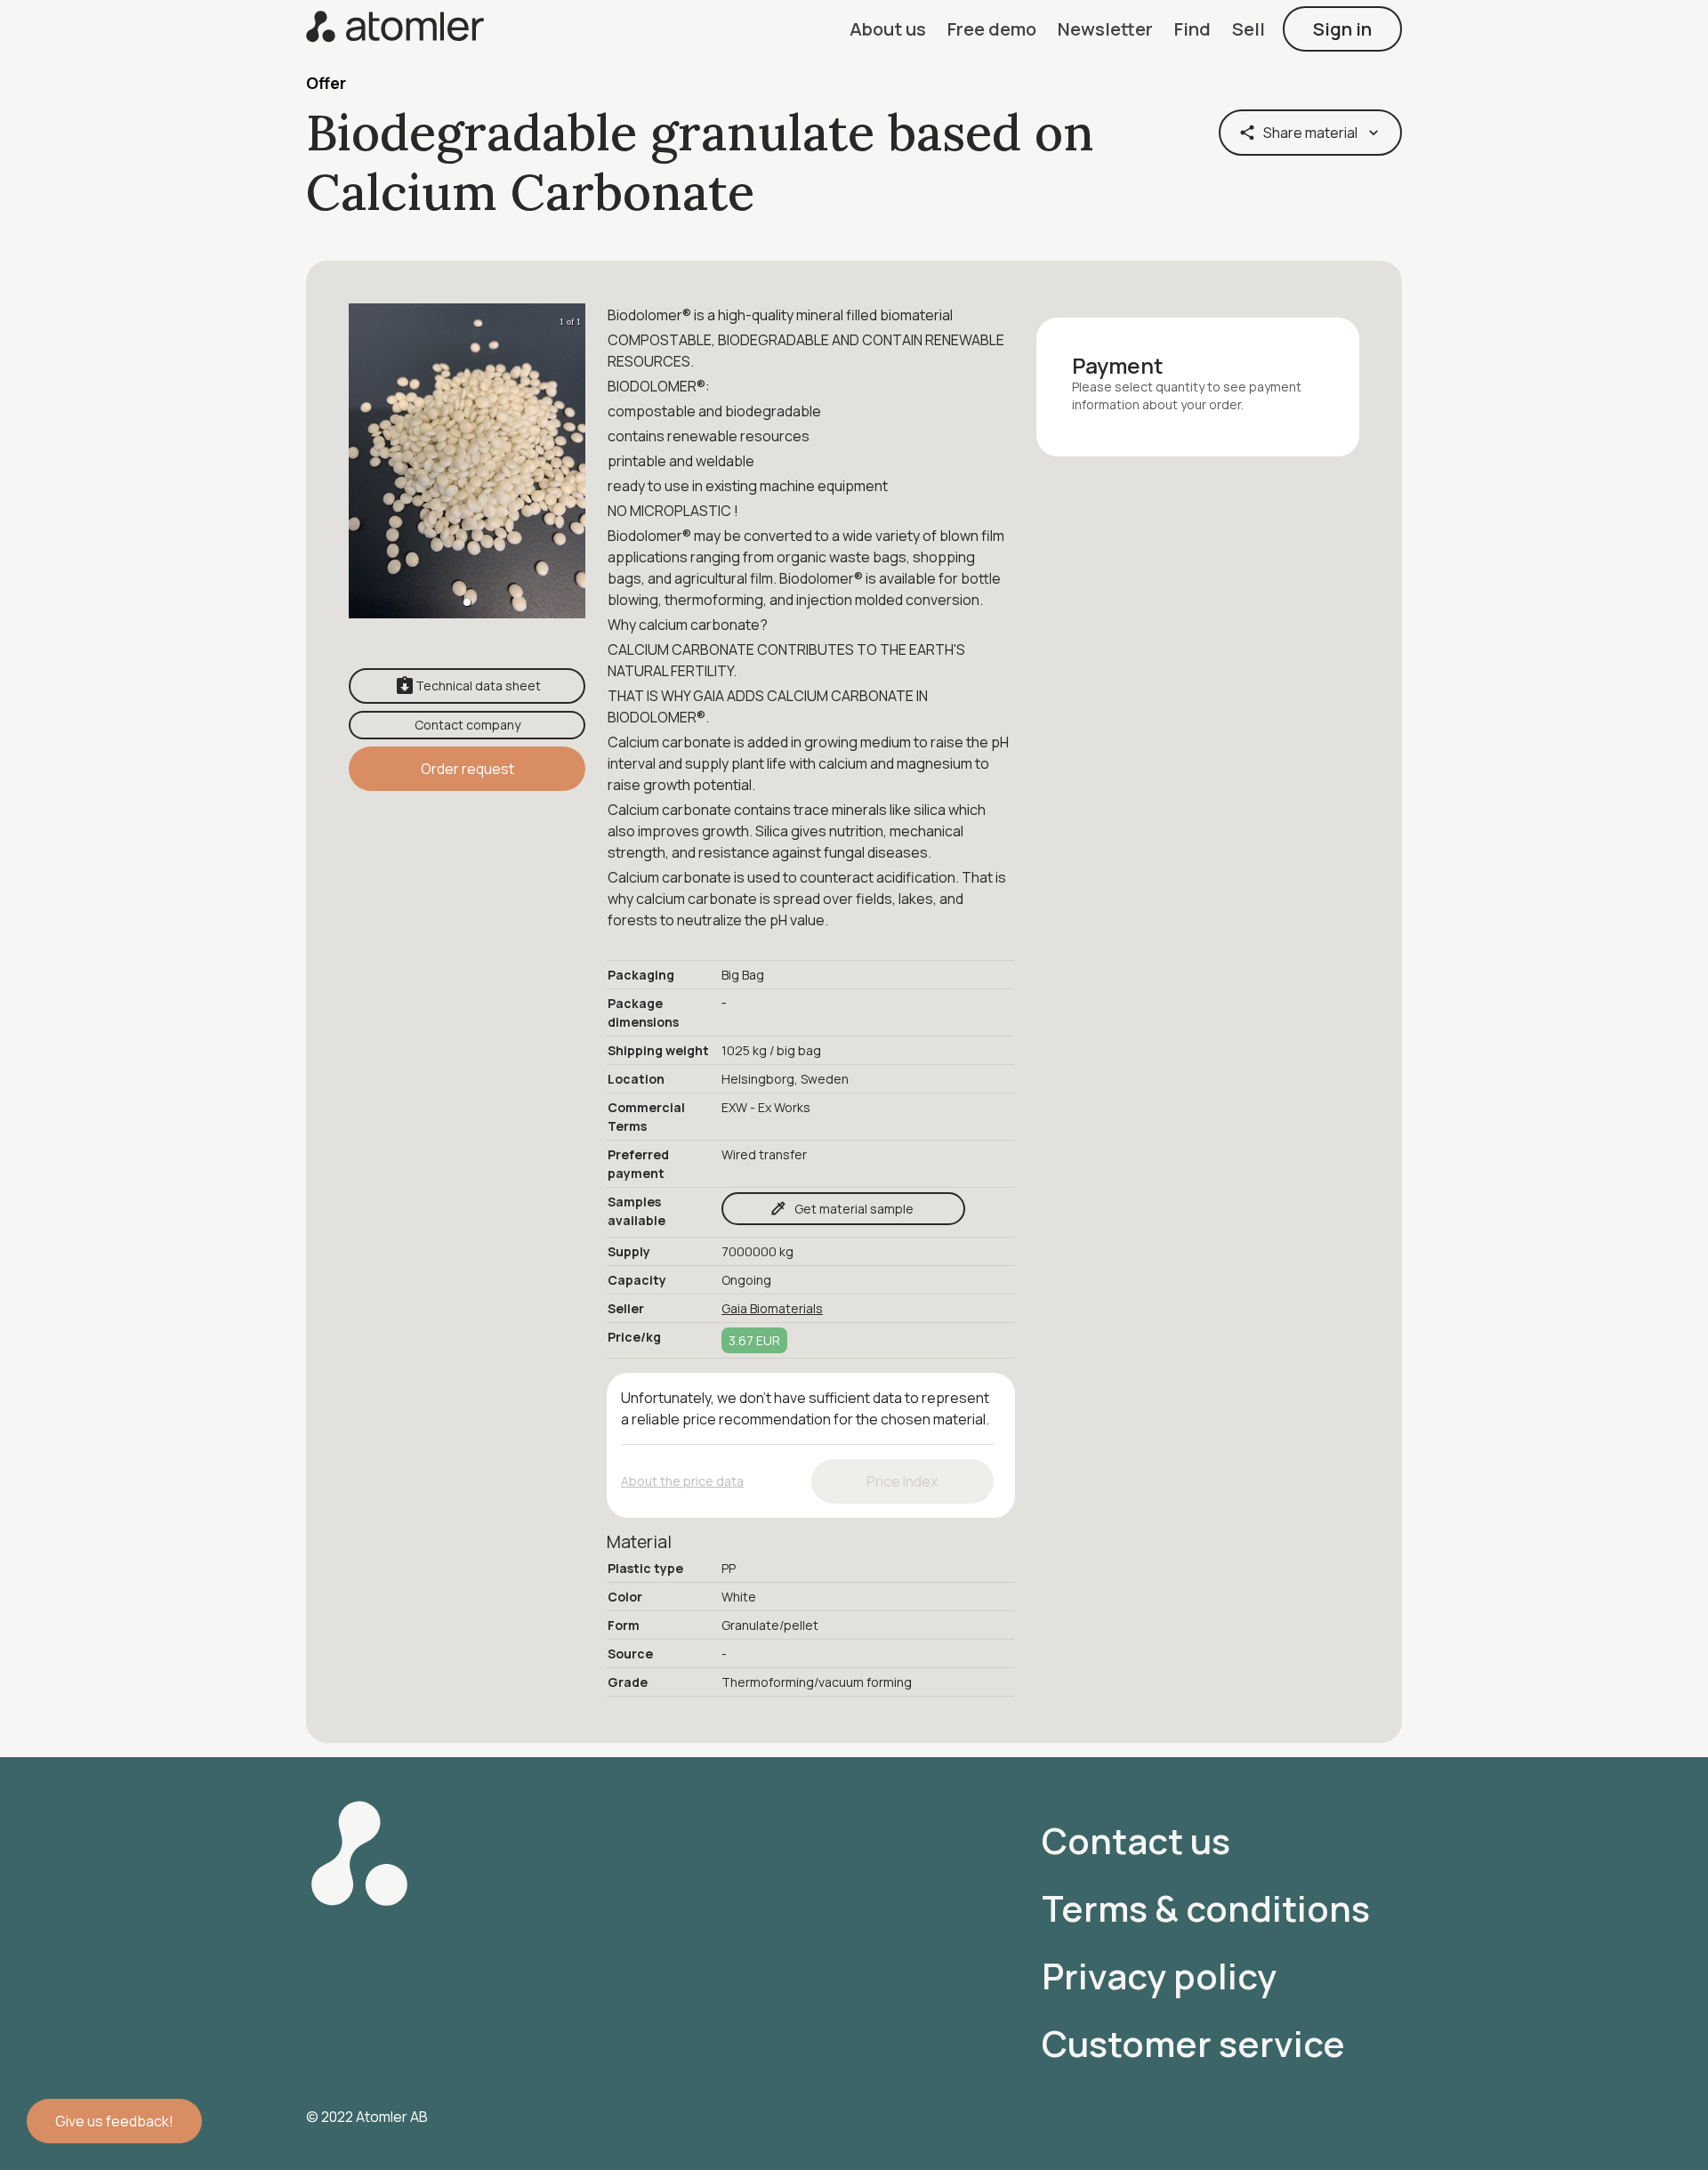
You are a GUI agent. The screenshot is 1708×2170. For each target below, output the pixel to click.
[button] (888, 29)
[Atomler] (395, 28)
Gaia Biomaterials (772, 1308)
